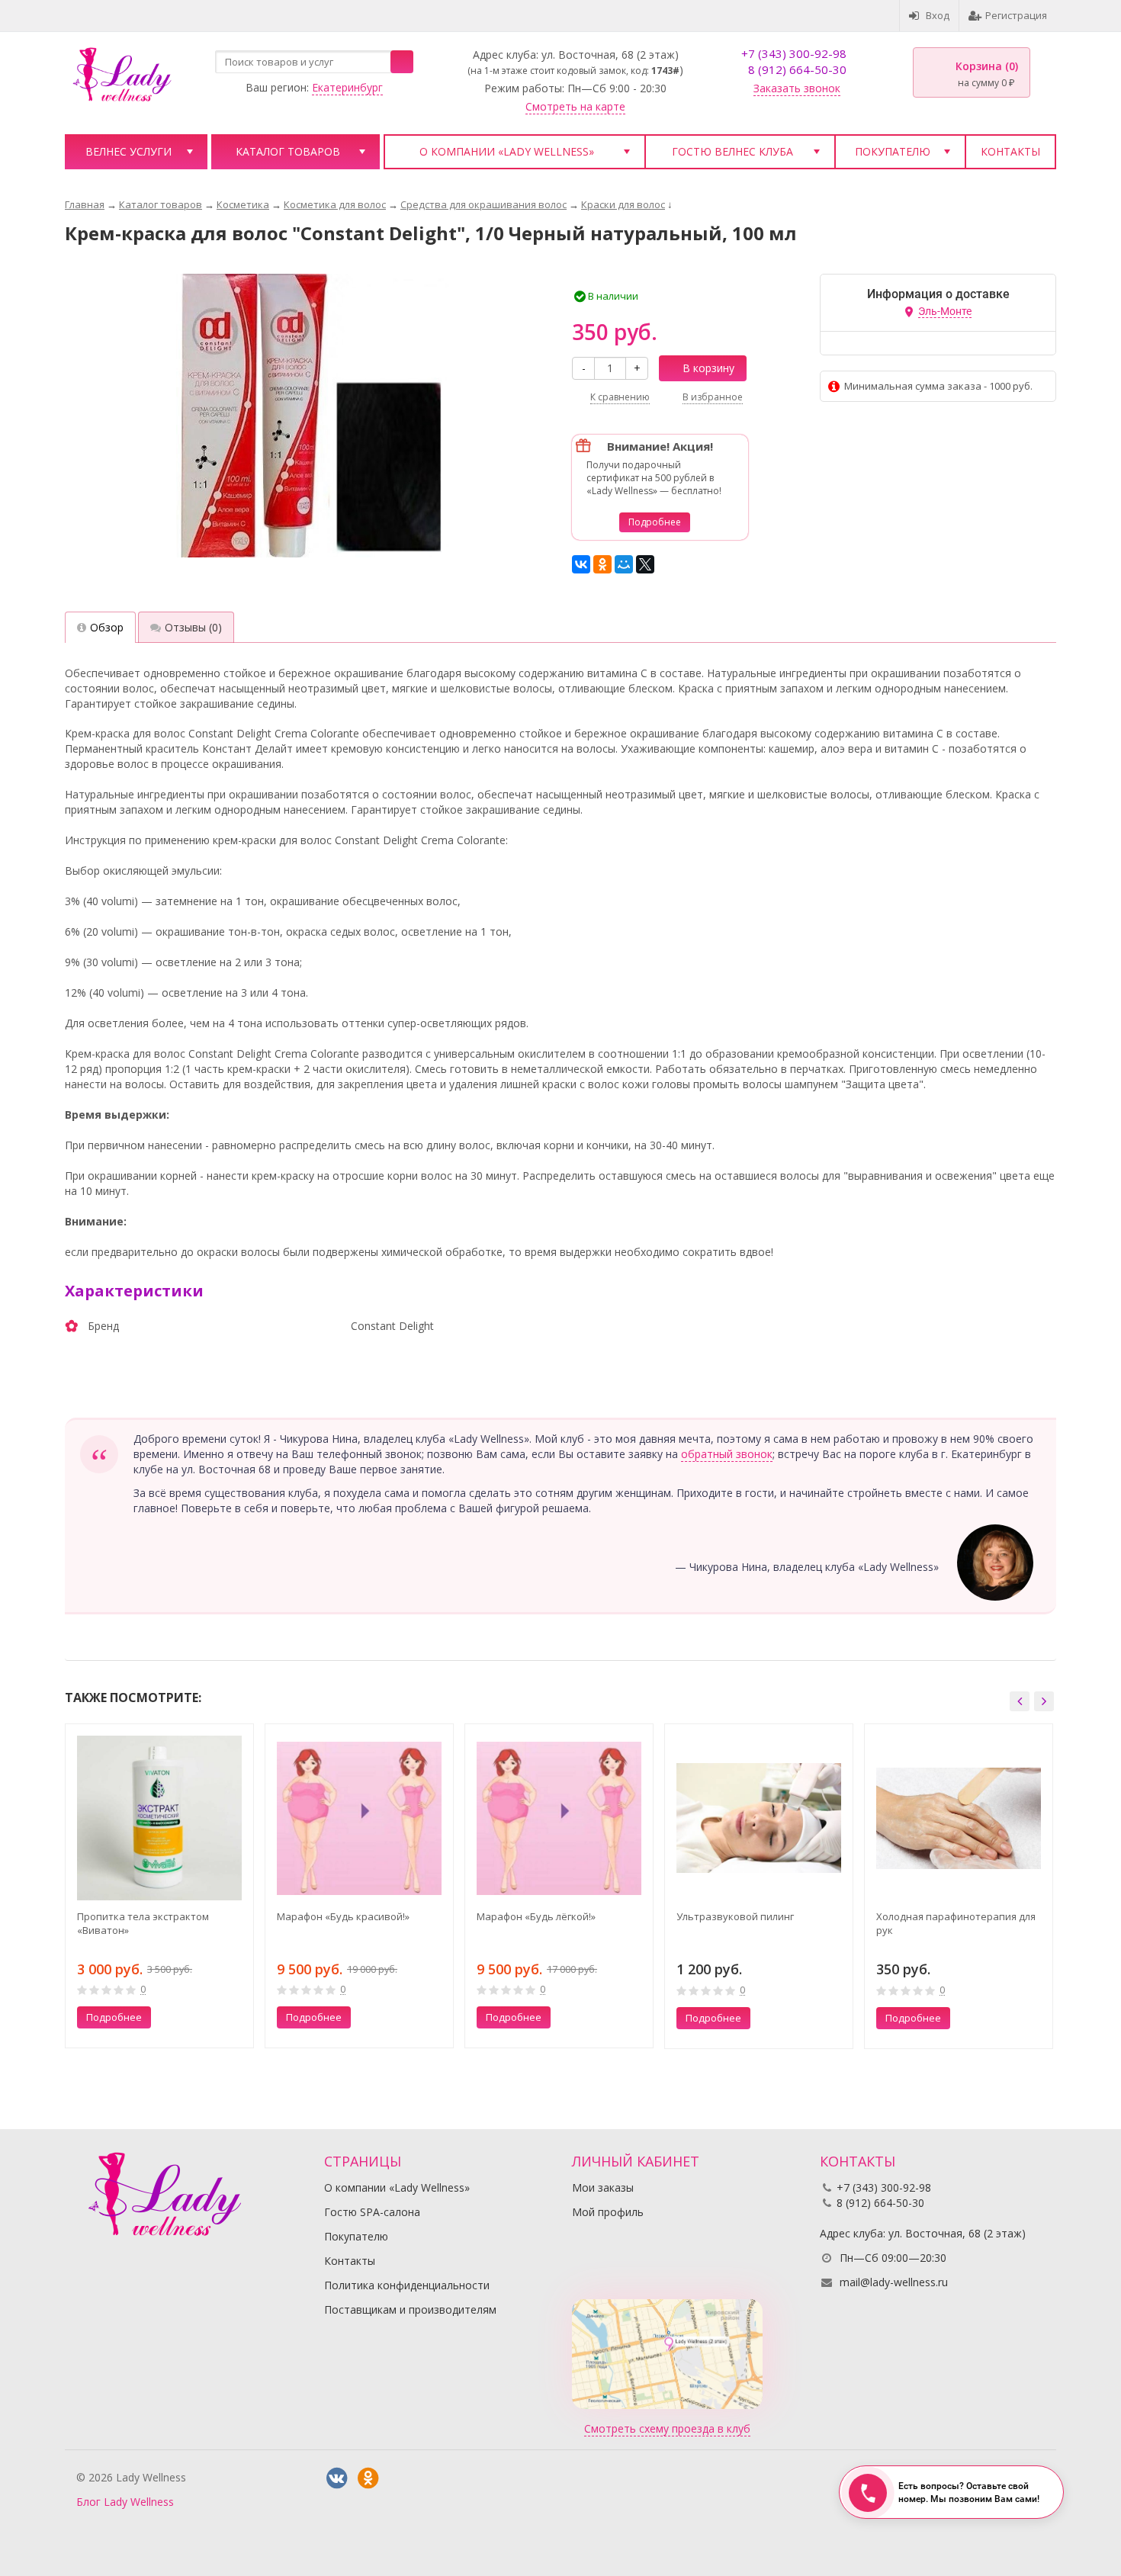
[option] (159, 1886)
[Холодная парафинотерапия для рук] (959, 1818)
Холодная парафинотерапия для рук (956, 1923)
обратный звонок (727, 1454)
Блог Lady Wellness (125, 2502)
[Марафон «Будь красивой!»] (359, 1818)
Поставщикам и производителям (410, 2309)
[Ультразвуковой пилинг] (759, 1818)
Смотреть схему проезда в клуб (667, 2428)
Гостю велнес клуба (732, 151)
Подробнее (655, 522)
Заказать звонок (797, 88)
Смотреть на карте (575, 106)
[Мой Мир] (624, 564)
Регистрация (1016, 15)
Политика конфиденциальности (407, 2285)
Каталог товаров (288, 151)
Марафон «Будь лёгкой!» (536, 1916)
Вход (938, 15)
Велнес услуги (128, 151)
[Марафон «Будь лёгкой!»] (559, 1818)
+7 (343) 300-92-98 (794, 53)
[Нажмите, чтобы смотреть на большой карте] (667, 2352)
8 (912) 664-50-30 (797, 69)
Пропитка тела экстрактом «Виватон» (143, 1923)
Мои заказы (603, 2187)
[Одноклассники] (602, 564)
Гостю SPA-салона (372, 2212)
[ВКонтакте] (581, 564)
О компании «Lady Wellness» (507, 151)
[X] (645, 564)
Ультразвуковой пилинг (735, 1916)
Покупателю (893, 151)
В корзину (708, 368)
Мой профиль (608, 2212)
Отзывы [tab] (193, 627)
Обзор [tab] (107, 627)
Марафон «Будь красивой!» (343, 1916)
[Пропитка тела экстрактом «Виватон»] (159, 1818)
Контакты (1010, 151)
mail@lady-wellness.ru (894, 2282)
